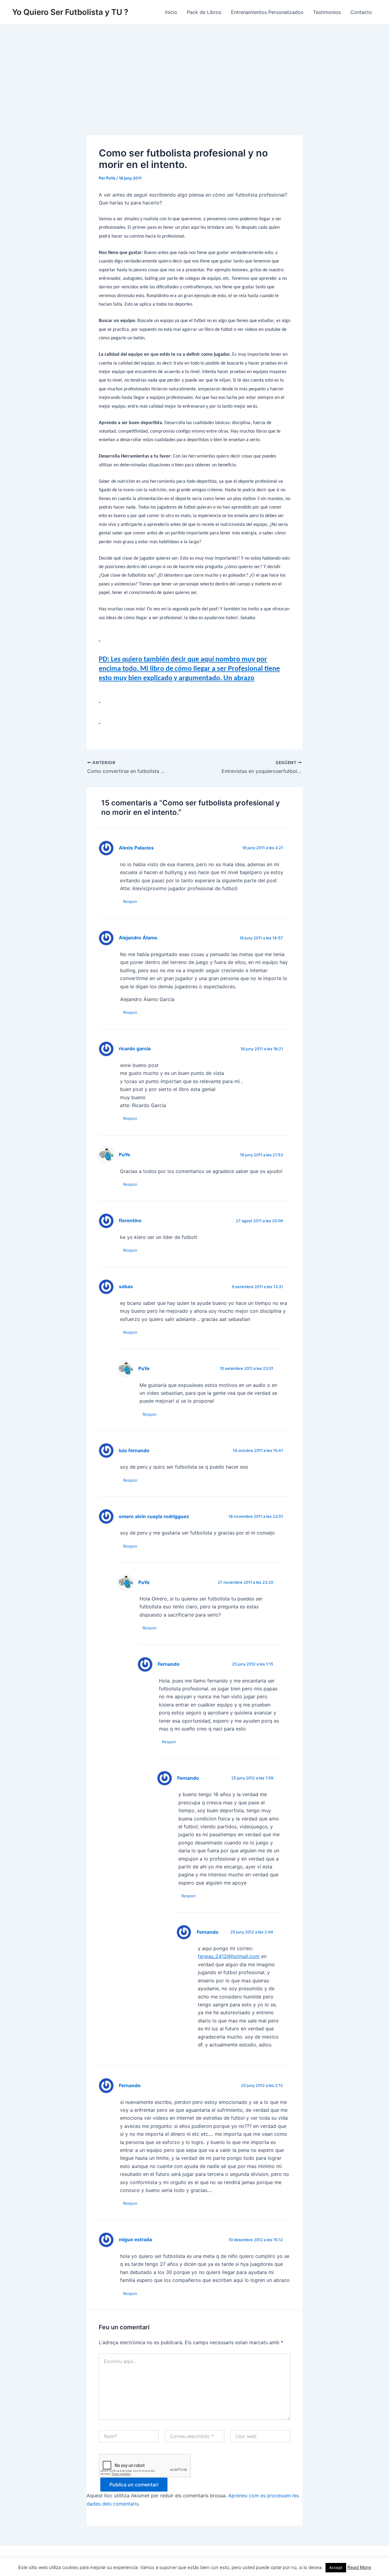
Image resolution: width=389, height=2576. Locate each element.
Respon (130, 901)
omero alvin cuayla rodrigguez (154, 1516)
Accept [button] (336, 2567)
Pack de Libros (204, 12)
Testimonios (327, 12)
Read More (359, 2567)
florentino (130, 1221)
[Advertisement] (194, 70)
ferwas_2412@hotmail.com (229, 1956)
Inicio (171, 12)
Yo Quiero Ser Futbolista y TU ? (70, 12)
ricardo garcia (135, 1049)
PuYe (124, 1155)
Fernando (169, 1664)
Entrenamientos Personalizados (267, 12)
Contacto (361, 12)
